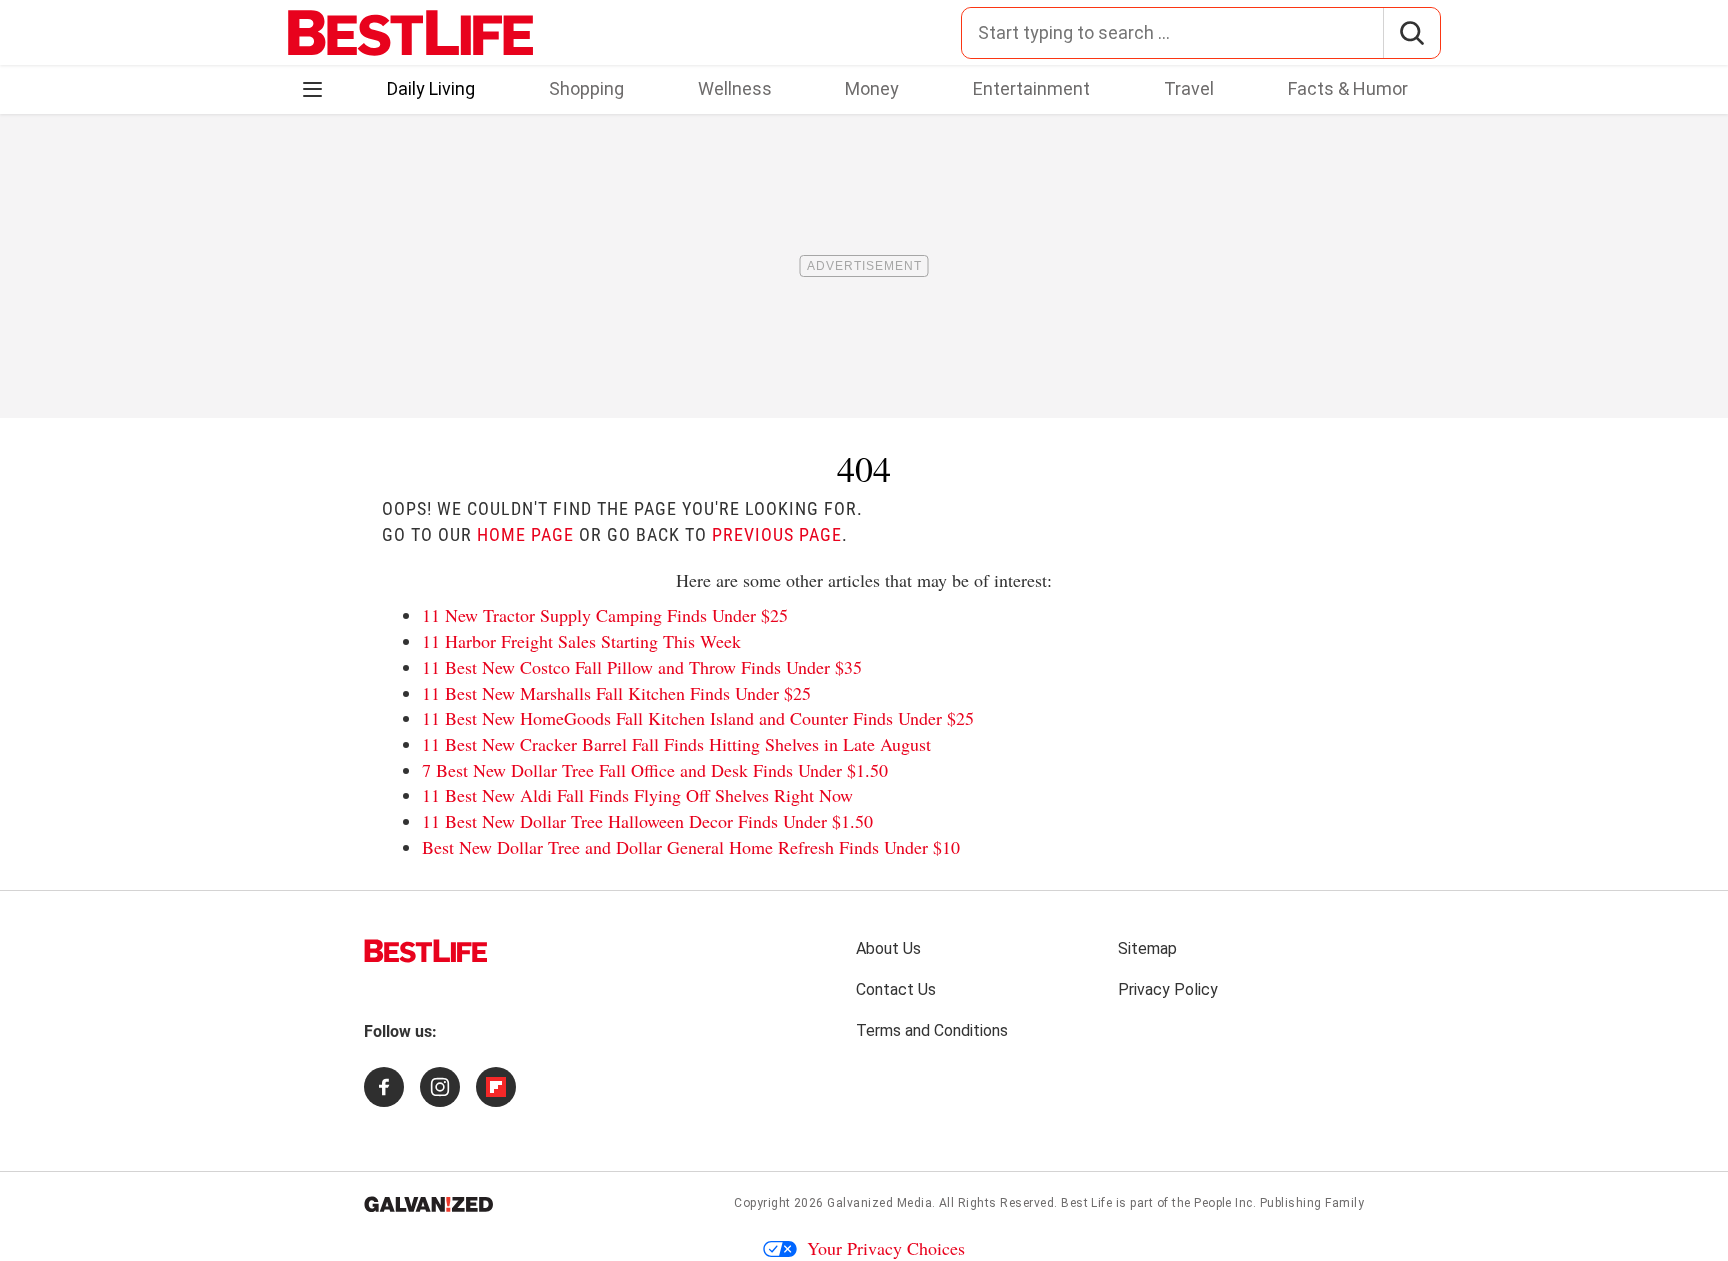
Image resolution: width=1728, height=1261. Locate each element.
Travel (1189, 88)
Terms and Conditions (932, 1030)
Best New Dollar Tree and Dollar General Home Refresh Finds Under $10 (691, 847)
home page (525, 534)
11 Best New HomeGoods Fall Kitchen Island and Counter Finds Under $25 (698, 718)
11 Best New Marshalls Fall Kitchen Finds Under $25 (616, 693)
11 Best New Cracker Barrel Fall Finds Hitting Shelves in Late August (676, 744)
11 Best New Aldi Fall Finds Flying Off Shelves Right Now (637, 795)
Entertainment (1031, 88)
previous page (777, 534)
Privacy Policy (1168, 989)
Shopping (586, 88)
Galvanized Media (879, 1203)
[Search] (1411, 33)
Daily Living (431, 88)
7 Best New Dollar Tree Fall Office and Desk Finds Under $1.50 (655, 770)
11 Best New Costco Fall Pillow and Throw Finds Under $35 (642, 667)
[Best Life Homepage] (410, 33)
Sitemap (1147, 948)
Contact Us (896, 989)
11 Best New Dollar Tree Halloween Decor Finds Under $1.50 (647, 821)
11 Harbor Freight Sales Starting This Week (581, 641)
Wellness (735, 88)
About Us (888, 948)
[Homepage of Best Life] (426, 951)
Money (872, 88)
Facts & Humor (1348, 88)
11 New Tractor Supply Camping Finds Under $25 (605, 615)
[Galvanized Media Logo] (428, 1204)
